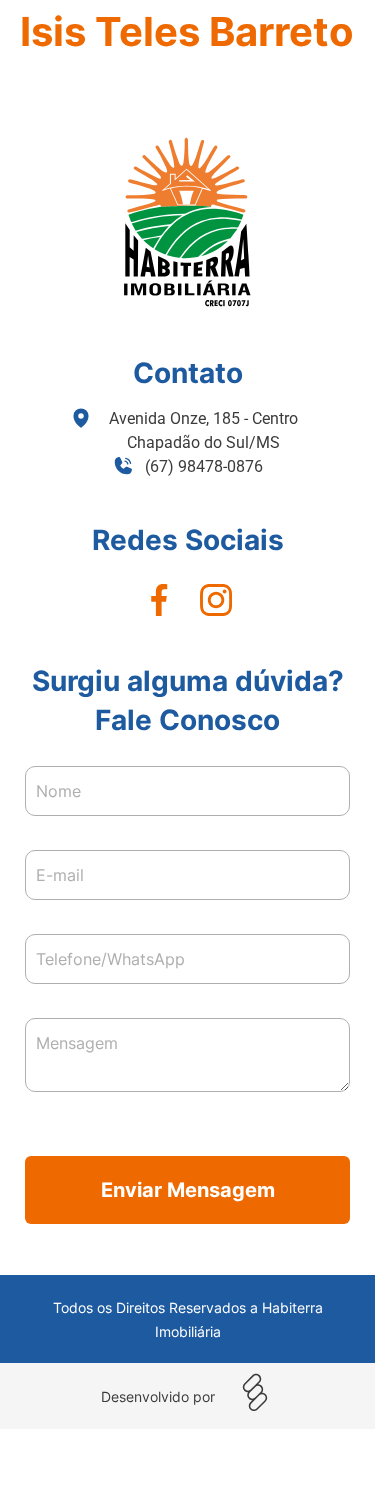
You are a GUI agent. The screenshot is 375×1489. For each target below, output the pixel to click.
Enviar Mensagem (188, 1190)
